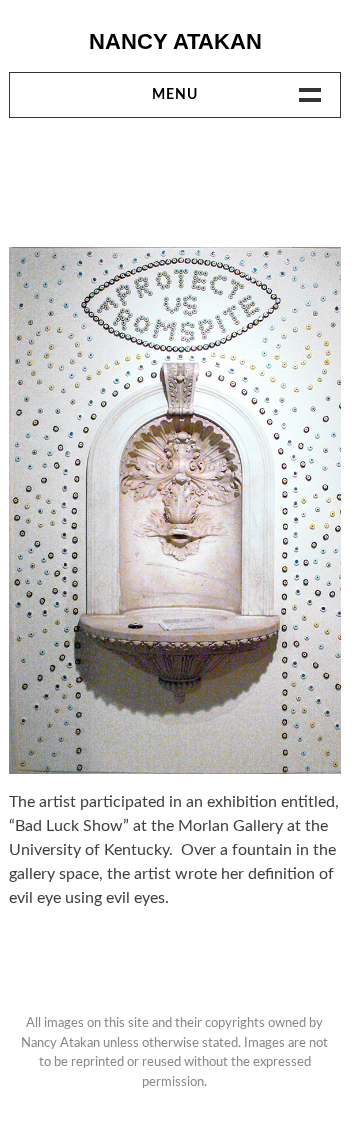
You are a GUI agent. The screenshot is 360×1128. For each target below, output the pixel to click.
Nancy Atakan (175, 41)
